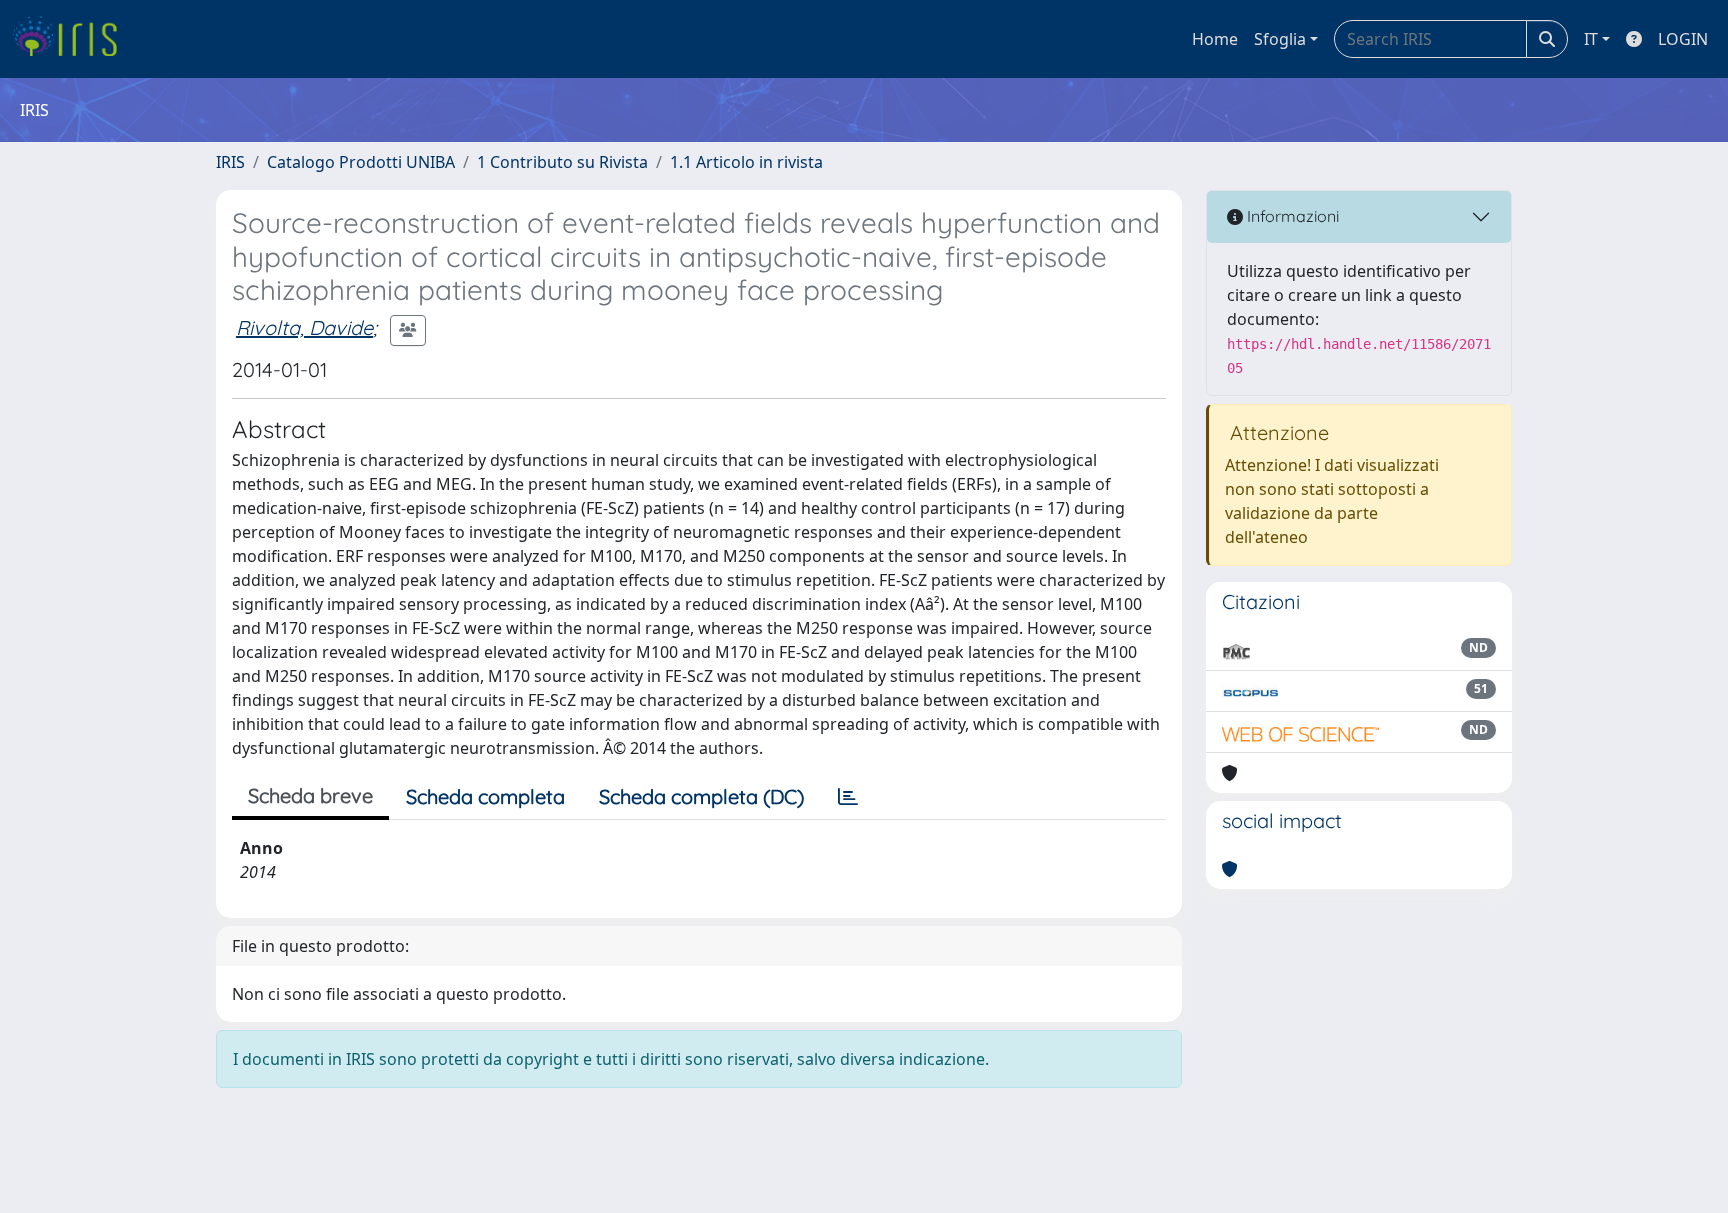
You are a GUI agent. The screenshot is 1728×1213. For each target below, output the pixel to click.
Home (1215, 39)
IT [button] (1591, 39)
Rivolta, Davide (304, 327)
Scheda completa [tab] (485, 796)
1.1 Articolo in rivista (746, 162)
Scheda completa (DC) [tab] (701, 796)
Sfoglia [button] (1280, 39)
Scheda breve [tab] (310, 795)
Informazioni (1291, 216)
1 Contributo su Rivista (562, 162)
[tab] (848, 797)
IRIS (230, 162)
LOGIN (1683, 39)
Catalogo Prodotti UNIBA (361, 162)
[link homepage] (72, 39)
